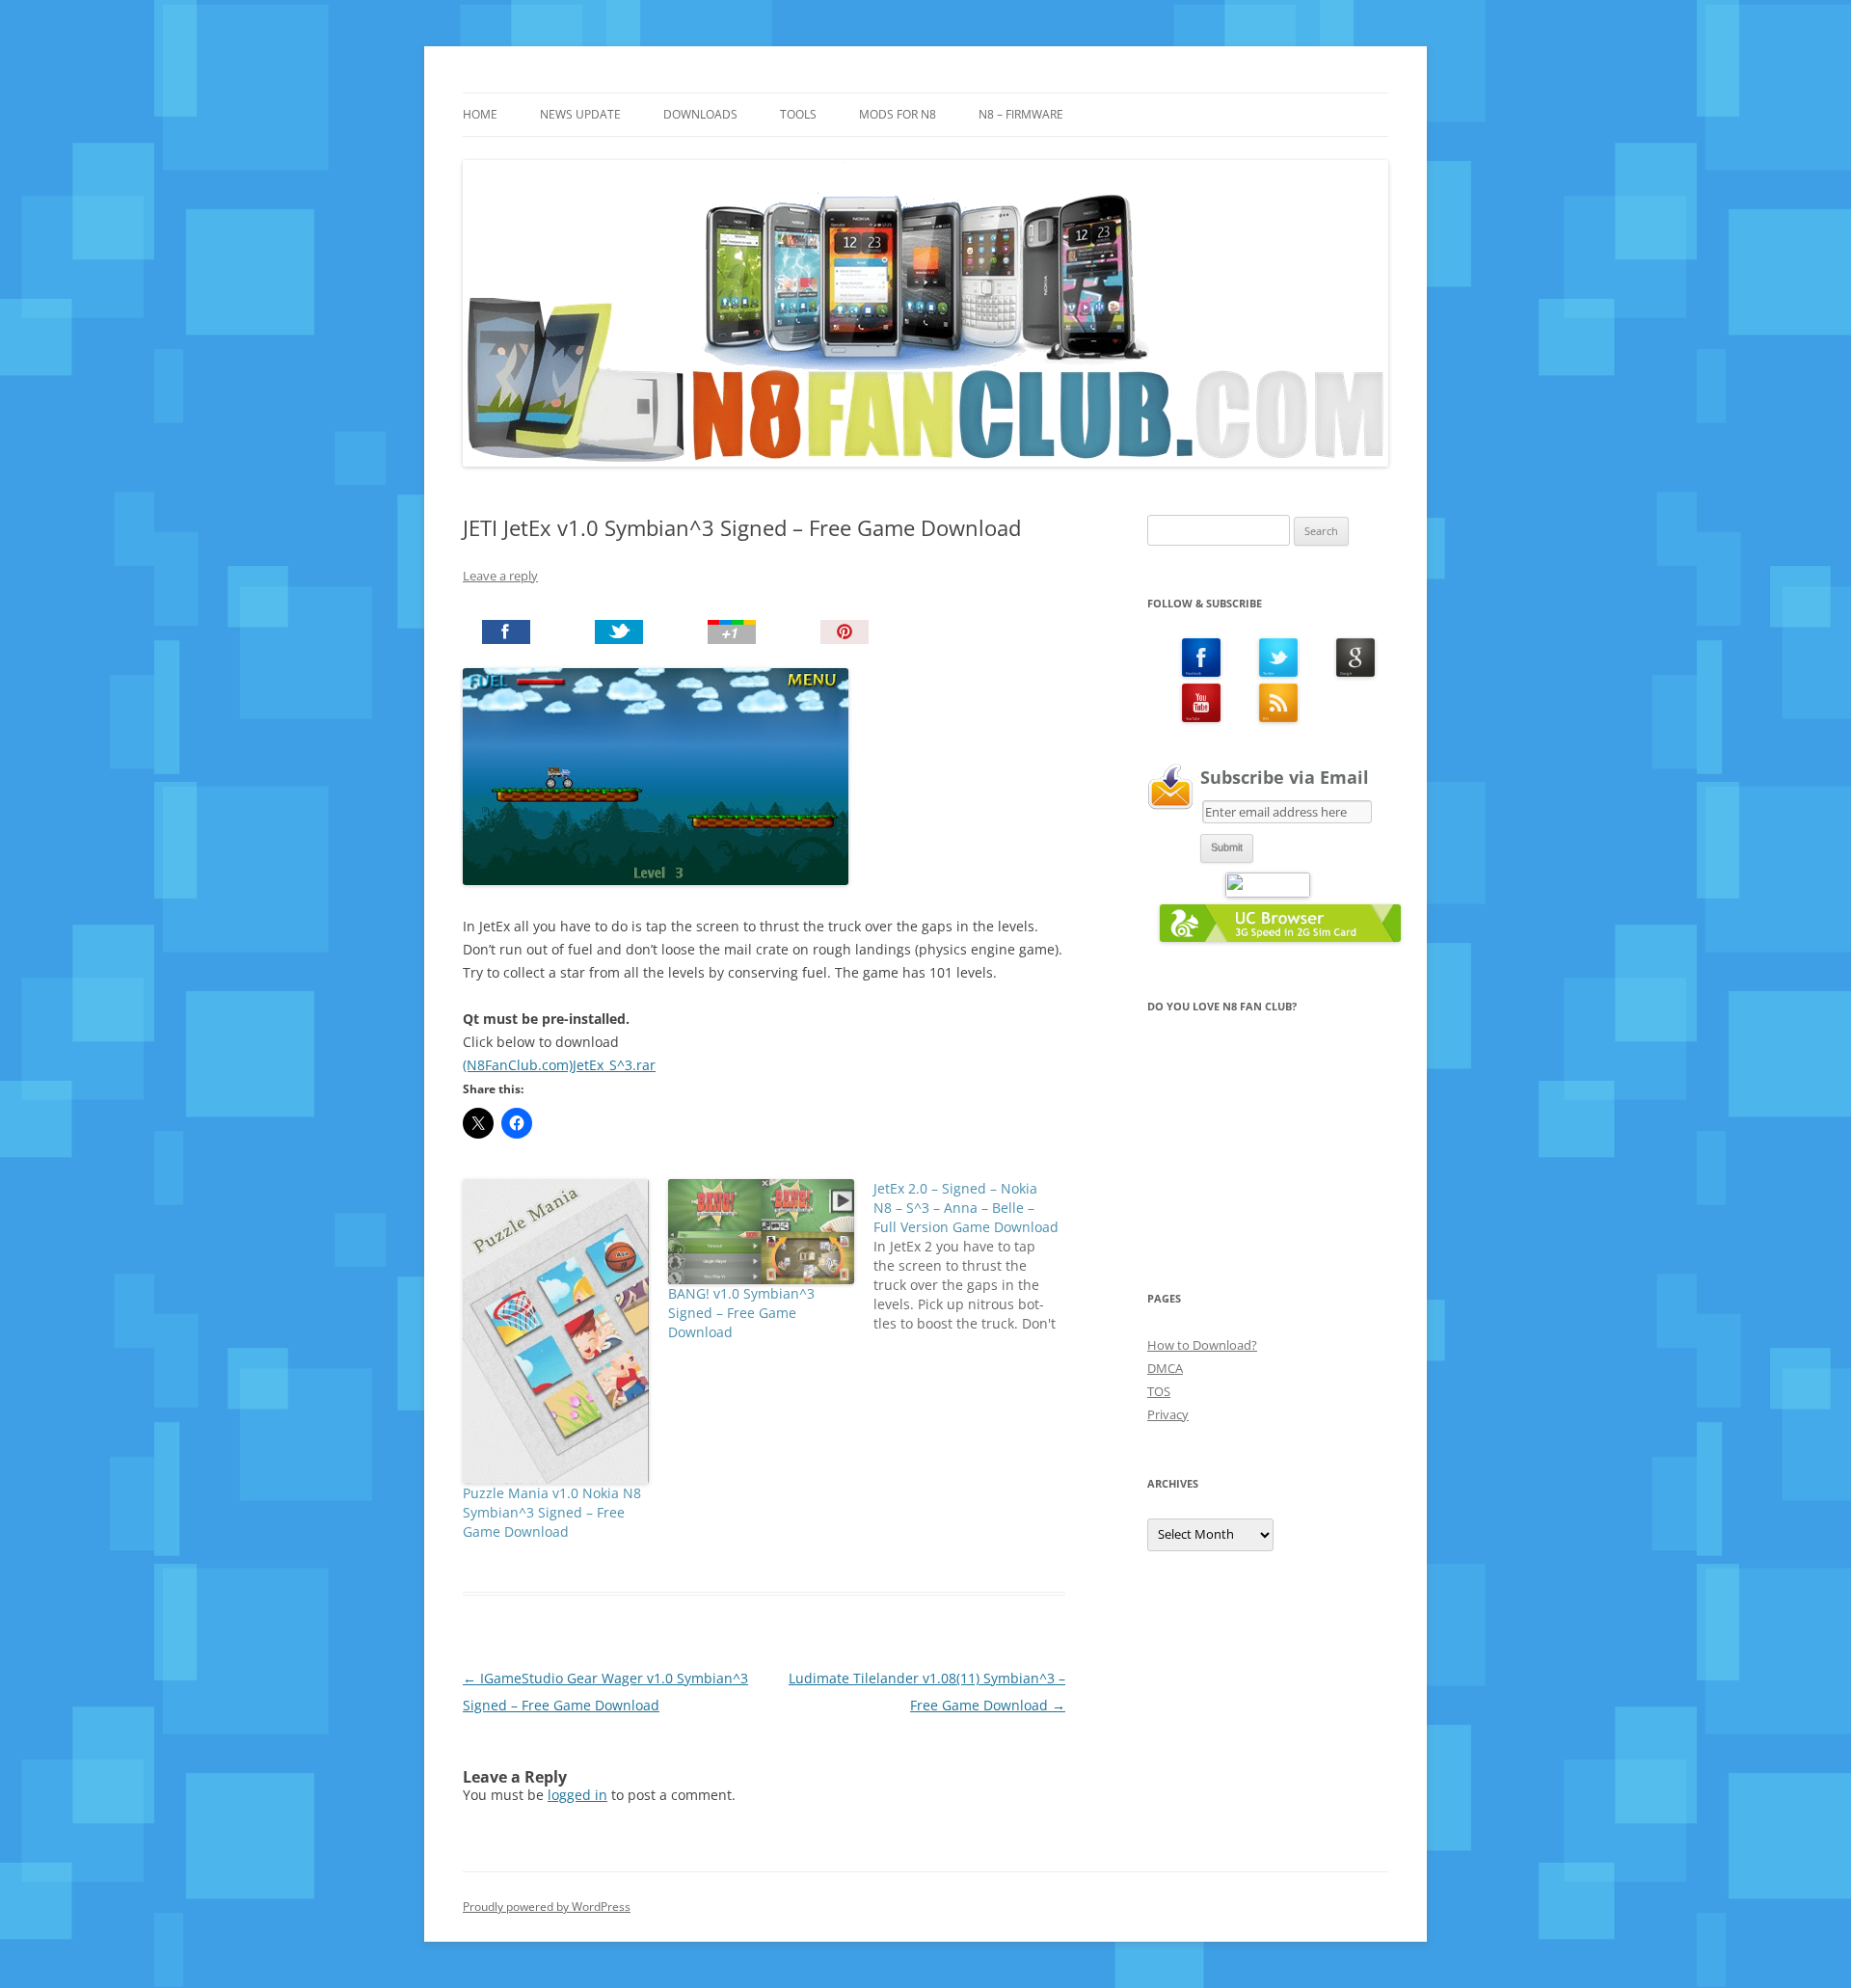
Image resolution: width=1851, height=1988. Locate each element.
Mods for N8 (898, 114)
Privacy (1168, 1414)
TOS (1159, 1391)
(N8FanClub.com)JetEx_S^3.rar (559, 1065)
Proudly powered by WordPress (547, 1907)
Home (480, 114)
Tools (798, 114)
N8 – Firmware (1021, 114)
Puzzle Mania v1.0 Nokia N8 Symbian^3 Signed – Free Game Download (552, 1512)
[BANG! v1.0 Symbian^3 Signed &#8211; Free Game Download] (761, 1231)
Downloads (700, 114)
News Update (580, 114)
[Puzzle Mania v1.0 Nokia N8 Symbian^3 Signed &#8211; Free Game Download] (556, 1331)
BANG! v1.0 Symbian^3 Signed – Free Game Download (741, 1313)
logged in (577, 1795)
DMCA (1165, 1368)
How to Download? (1202, 1345)
